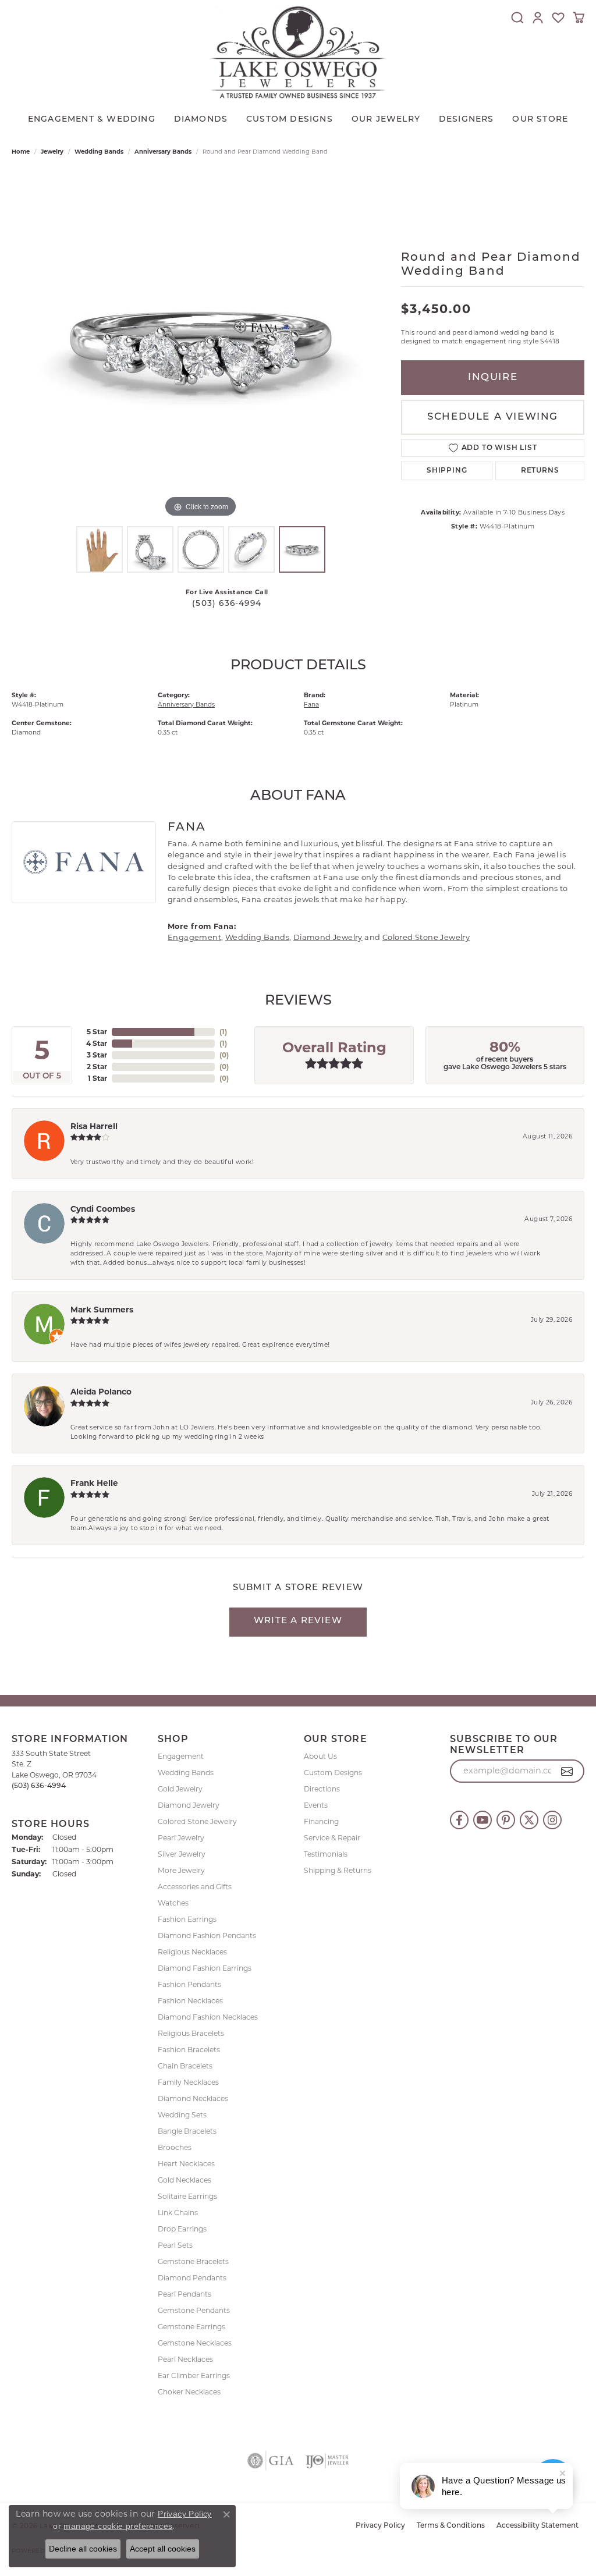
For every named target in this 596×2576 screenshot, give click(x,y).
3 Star (97, 1055)
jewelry (52, 152)
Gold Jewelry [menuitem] (180, 1789)
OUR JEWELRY (386, 120)
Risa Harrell (94, 1126)
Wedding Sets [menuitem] (182, 2115)
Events (316, 1805)
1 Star (97, 1078)
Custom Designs (333, 1773)
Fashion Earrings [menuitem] (187, 1919)
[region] (201, 346)
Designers (466, 120)
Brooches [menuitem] (175, 2147)
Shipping (447, 471)
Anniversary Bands (163, 152)
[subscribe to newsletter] (567, 1771)
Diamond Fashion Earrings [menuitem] (205, 1968)
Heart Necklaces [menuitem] (186, 2164)
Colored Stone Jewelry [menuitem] (197, 1821)
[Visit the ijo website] (327, 2461)
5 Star (97, 1032)
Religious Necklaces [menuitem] (192, 1952)
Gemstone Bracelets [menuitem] (193, 2261)
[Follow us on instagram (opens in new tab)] (552, 1820)
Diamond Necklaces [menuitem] (193, 2098)
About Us (320, 1756)
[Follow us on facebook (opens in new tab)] (459, 1820)
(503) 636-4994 (227, 604)
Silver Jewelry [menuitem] (182, 1854)
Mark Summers (102, 1310)
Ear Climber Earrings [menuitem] (194, 2375)
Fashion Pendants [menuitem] (189, 1984)
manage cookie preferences (118, 2526)
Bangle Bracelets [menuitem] (187, 2131)
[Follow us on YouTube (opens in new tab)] (483, 1820)
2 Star (97, 1067)
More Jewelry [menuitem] (181, 1870)
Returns (540, 471)
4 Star (97, 1043)
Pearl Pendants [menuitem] (185, 2294)
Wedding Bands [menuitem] (186, 1773)
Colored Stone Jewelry (426, 937)
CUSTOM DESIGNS (290, 120)
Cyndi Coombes (103, 1209)
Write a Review (298, 1621)
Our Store (540, 120)
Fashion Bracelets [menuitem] (189, 2050)
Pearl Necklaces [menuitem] (185, 2359)
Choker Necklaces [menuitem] (189, 2392)
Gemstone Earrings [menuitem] (191, 2327)
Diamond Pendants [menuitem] (192, 2278)
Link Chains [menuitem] (178, 2213)
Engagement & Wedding (92, 120)
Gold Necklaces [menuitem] (185, 2180)
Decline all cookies (83, 2549)
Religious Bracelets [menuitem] (191, 2033)
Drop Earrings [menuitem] (182, 2229)
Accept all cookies (163, 2549)
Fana (311, 705)
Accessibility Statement (538, 2526)
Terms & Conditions (451, 2526)
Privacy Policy (380, 2526)
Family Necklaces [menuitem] (188, 2082)
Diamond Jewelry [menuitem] (189, 1805)
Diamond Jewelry (328, 937)
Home (21, 152)
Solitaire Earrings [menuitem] (187, 2196)
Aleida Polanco (101, 1392)
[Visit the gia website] (271, 2461)
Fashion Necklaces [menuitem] (190, 2001)
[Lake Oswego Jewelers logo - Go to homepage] (298, 52)
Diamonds (201, 120)
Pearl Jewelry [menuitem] (181, 1838)
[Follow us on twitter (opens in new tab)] (529, 1820)
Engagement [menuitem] (181, 1756)
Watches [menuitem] (173, 1903)
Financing (321, 1821)
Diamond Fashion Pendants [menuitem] (207, 1935)
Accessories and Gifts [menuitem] (195, 1887)
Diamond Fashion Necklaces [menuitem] (208, 2017)
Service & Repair (332, 1838)
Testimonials (326, 1854)
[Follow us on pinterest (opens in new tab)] (506, 1820)
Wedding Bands (99, 152)
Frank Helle (94, 1483)
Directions (322, 1789)
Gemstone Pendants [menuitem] (194, 2310)
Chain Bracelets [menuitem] (185, 2066)
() (223, 1032)
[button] (517, 17)
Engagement (194, 937)
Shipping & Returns (338, 1870)
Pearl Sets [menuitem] (175, 2245)
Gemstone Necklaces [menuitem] (195, 2343)
